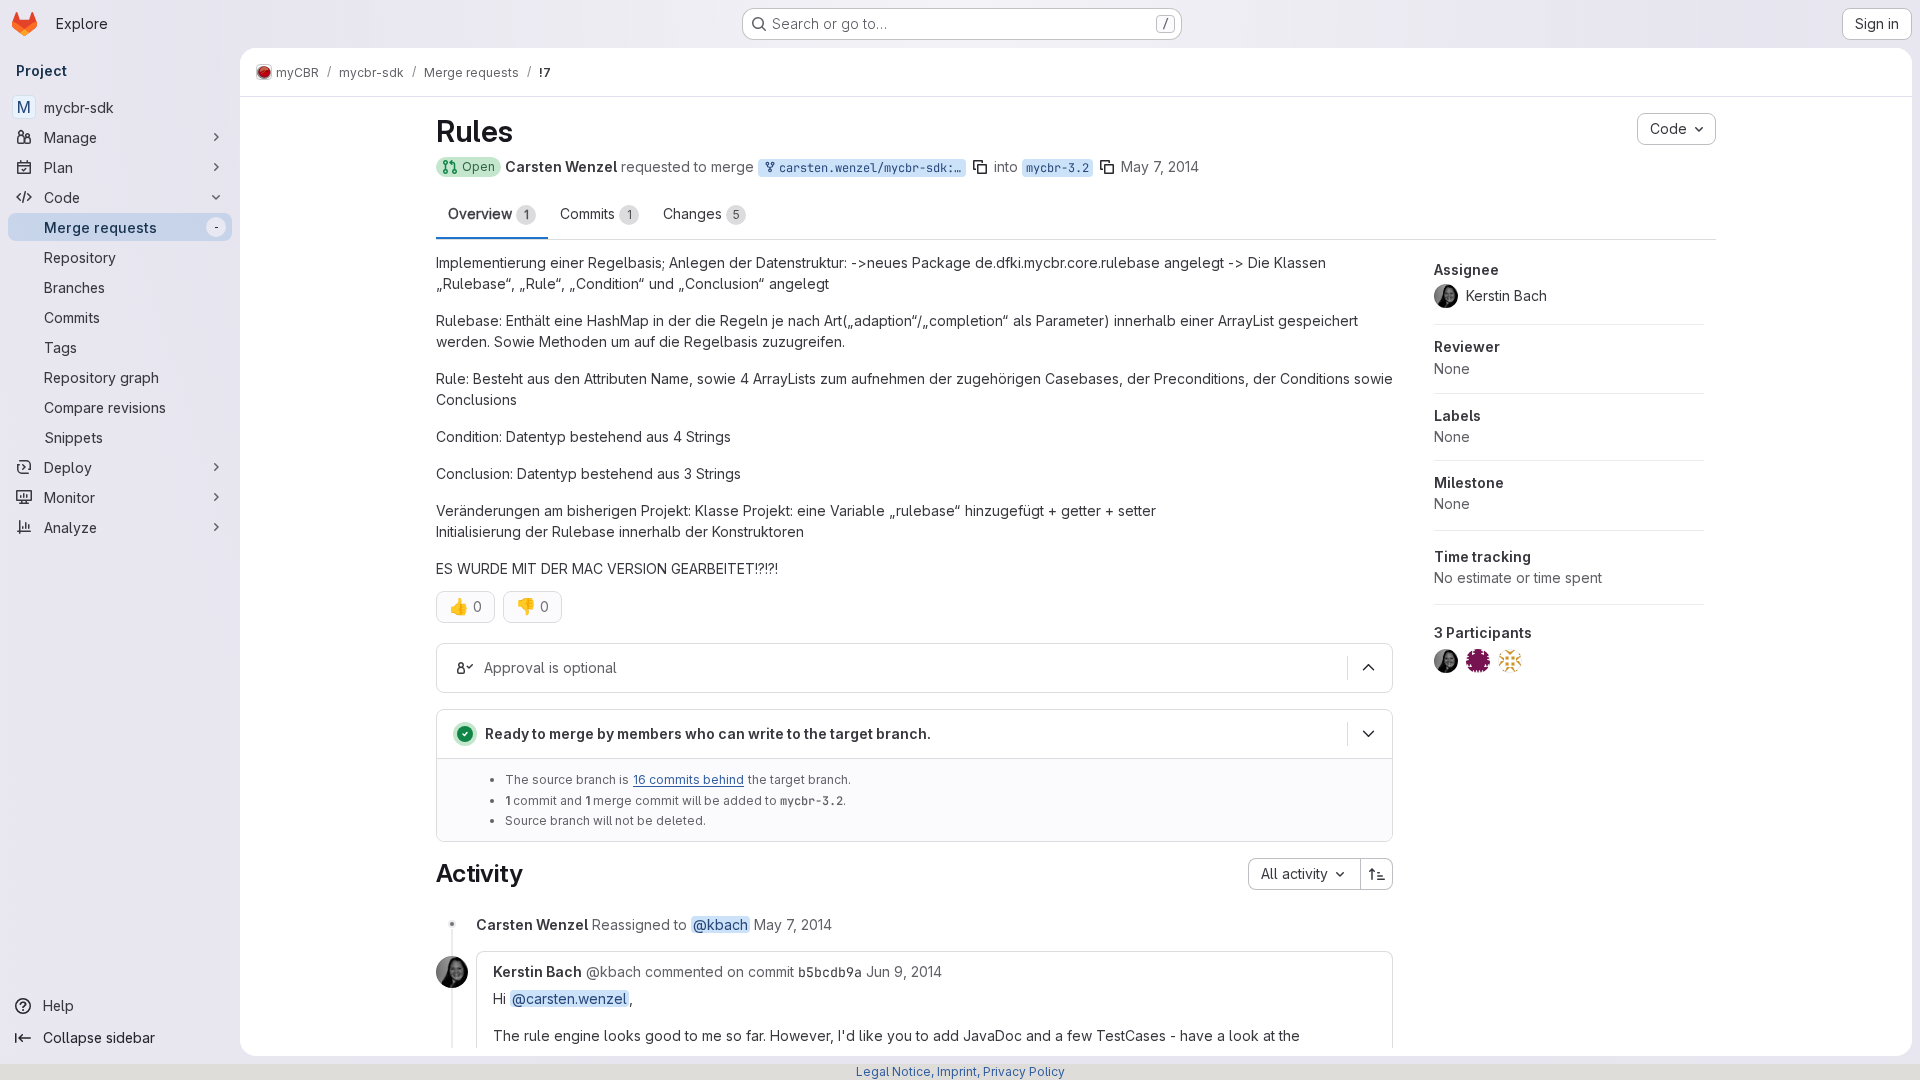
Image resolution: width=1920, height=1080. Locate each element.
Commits (596, 213)
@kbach (720, 924)
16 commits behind (688, 779)
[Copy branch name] (980, 167)
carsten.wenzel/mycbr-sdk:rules (869, 168)
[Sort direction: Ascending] (1377, 874)
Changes (701, 213)
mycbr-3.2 (1057, 168)
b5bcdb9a (830, 972)
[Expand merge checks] (1368, 734)
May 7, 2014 (1160, 166)
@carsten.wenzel (569, 998)
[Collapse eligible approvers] (1368, 668)
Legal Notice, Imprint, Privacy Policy (960, 1071)
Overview (488, 213)
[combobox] (1304, 874)
